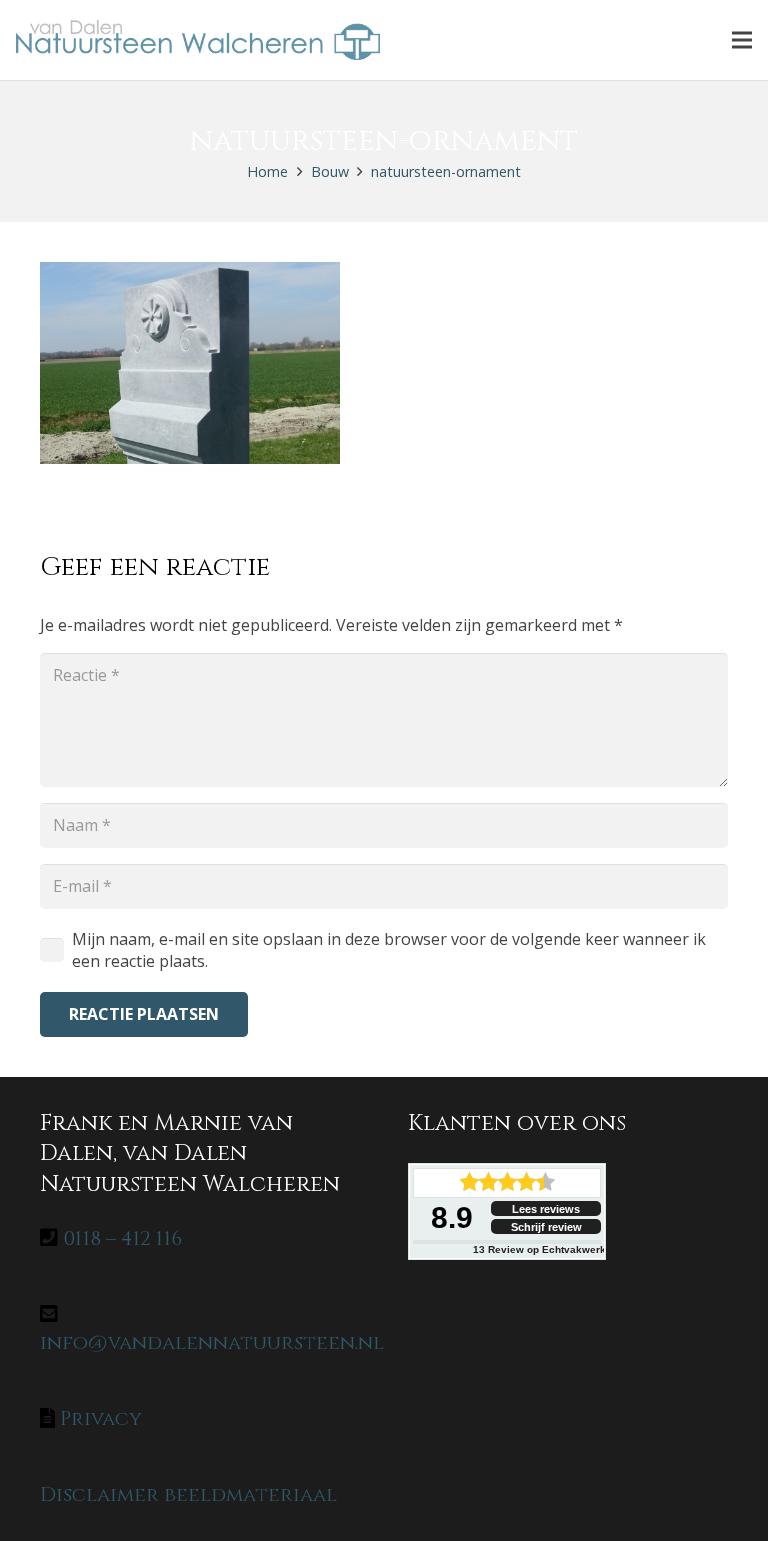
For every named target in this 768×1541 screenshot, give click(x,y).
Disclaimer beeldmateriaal (188, 1494)
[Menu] (742, 40)
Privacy (101, 1418)
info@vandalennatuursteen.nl (212, 1342)
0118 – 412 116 (122, 1238)
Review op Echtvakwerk (539, 1249)
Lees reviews (546, 1209)
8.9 (452, 1217)
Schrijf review (546, 1227)
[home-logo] (198, 40)
